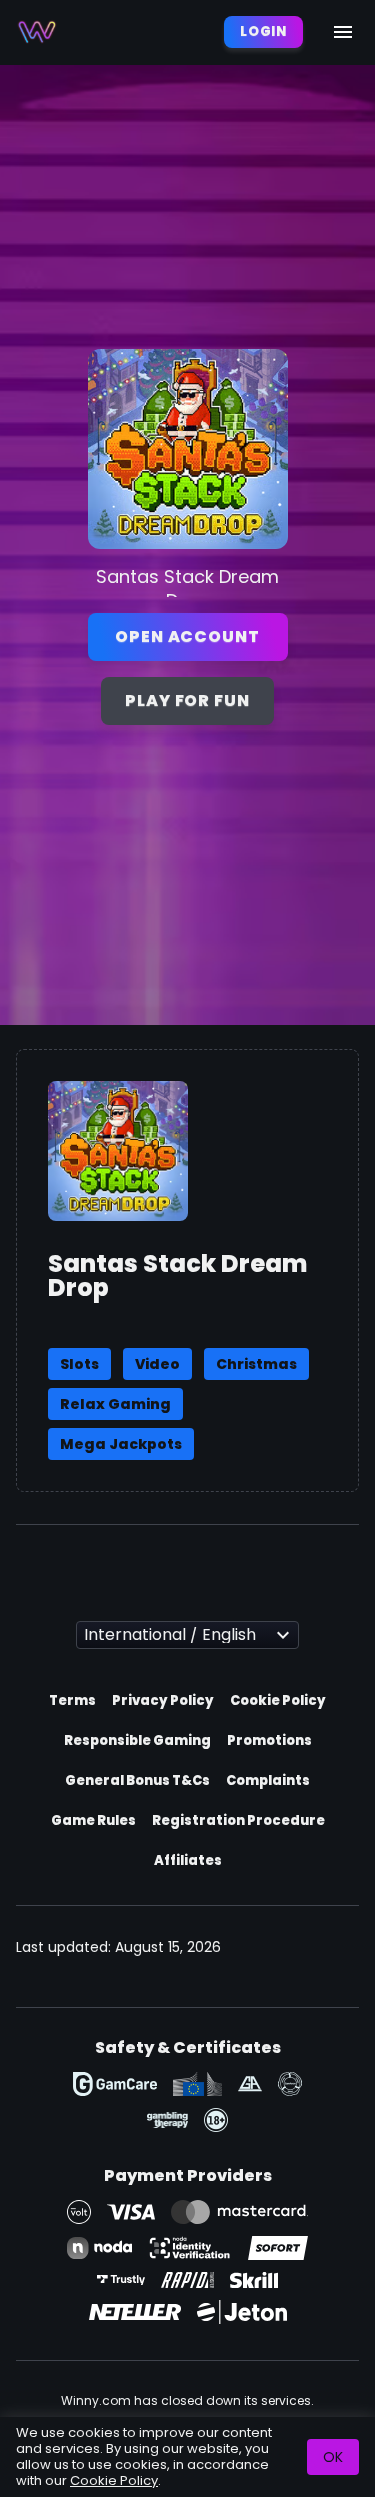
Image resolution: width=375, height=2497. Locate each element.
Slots (79, 1364)
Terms (72, 1700)
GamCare (115, 2084)
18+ (216, 2120)
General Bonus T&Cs (137, 1780)
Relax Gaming (115, 1404)
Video (157, 1364)
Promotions (269, 1740)
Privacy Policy (163, 1700)
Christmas (256, 1364)
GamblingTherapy (167, 2120)
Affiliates (188, 1860)
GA (250, 2084)
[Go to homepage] (37, 32)
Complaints (268, 1780)
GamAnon (290, 2084)
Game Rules (93, 1820)
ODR (197, 2084)
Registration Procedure (238, 1820)
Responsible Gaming (137, 1740)
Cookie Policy (278, 1700)
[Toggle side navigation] (343, 32)
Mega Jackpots (121, 1444)
